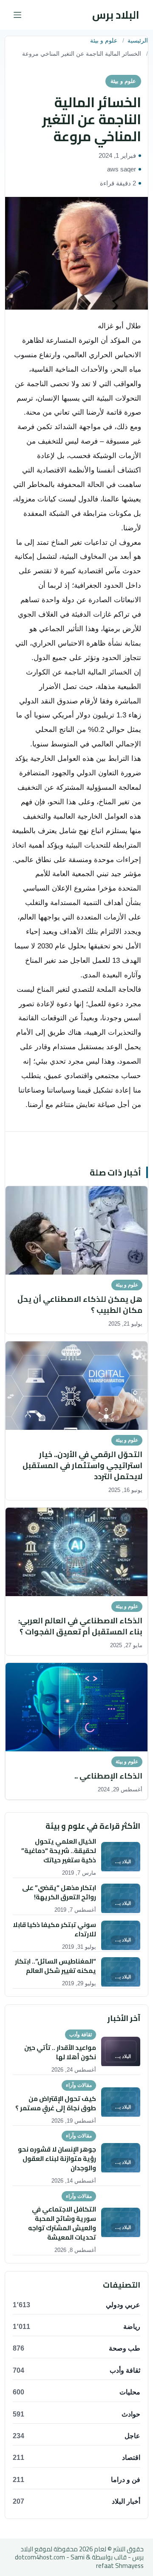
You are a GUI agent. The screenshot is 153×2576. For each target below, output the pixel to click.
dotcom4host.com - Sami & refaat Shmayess (79, 2561)
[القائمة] (17, 15)
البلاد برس (116, 15)
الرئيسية (138, 41)
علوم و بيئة (104, 41)
